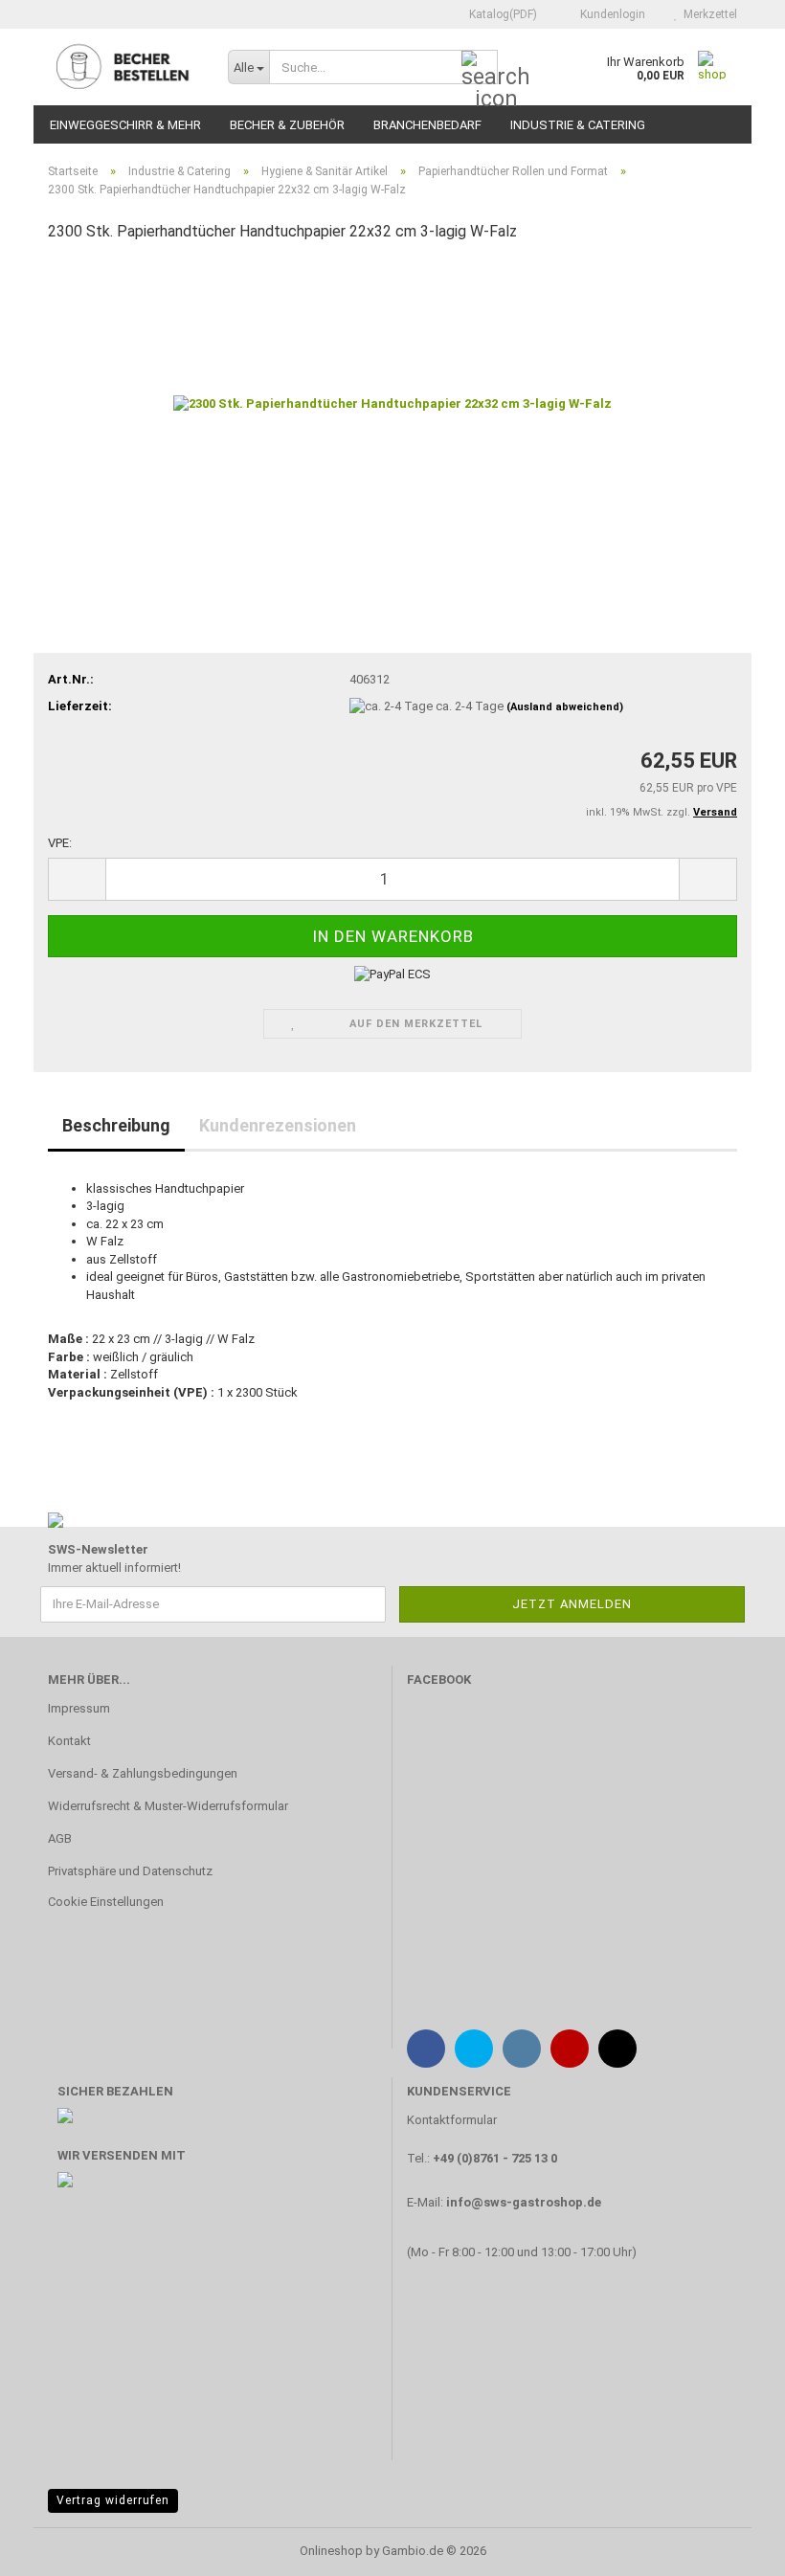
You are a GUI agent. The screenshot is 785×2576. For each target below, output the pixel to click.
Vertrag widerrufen (113, 2500)
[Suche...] (480, 68)
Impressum (79, 1708)
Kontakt (69, 1741)
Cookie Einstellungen (106, 1902)
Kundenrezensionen (278, 1125)
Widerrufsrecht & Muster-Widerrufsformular (168, 1806)
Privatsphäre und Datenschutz (130, 1871)
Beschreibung (116, 1125)
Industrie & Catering (578, 125)
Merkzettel (707, 14)
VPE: (60, 843)
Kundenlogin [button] (610, 14)
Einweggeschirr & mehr (125, 125)
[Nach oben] (732, 2547)
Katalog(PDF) (502, 14)
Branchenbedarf (427, 125)
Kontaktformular (452, 2120)
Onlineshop (331, 2551)
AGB (60, 1838)
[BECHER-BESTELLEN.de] (123, 67)
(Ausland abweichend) (565, 707)
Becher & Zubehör (287, 125)
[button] (77, 879)
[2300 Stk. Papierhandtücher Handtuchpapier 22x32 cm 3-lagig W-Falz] (392, 403)
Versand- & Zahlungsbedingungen (143, 1773)
